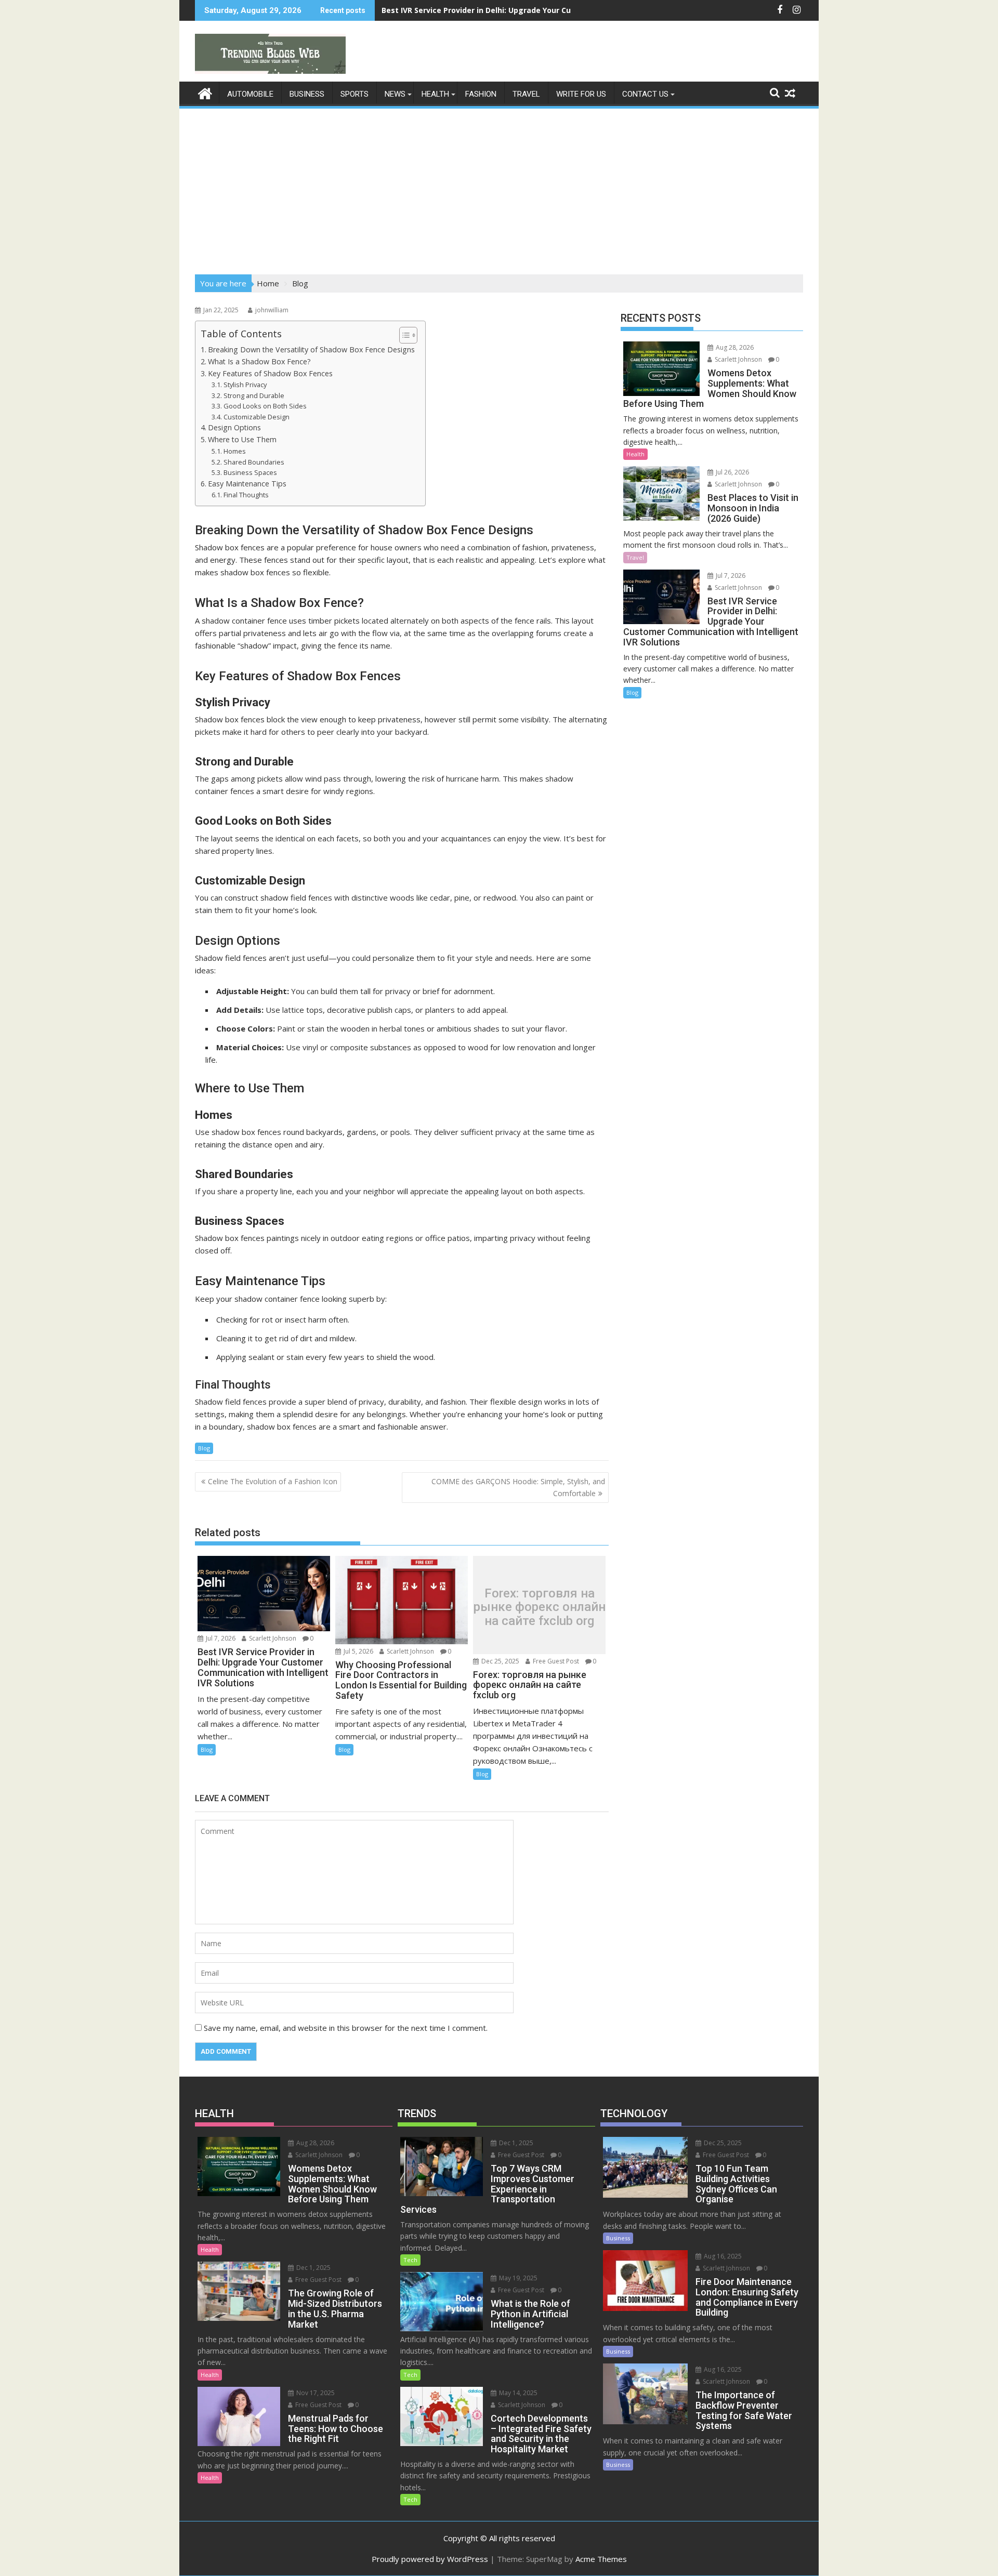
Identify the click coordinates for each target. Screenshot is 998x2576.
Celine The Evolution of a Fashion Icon (273, 1481)
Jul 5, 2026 (358, 1651)
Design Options (234, 427)
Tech (410, 2260)
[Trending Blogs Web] (205, 92)
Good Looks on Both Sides (265, 406)
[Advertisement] (499, 188)
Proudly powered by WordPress (430, 2559)
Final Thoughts (246, 495)
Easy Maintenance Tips (247, 484)
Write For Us (581, 94)
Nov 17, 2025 (315, 2393)
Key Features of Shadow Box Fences (270, 373)
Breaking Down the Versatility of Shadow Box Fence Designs (311, 349)
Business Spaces (250, 472)
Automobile (250, 94)
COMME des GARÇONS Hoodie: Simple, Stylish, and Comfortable (518, 1487)
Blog (204, 1448)
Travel (526, 94)
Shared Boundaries (254, 462)
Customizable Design (257, 417)
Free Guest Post (555, 1661)
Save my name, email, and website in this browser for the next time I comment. (346, 2028)
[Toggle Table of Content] (403, 335)
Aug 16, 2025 (722, 2256)
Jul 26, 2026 (732, 472)
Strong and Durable (254, 395)
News (395, 94)
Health (435, 94)
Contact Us (645, 94)
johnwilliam (272, 310)
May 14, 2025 (517, 2393)
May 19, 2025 (517, 2278)
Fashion (481, 94)
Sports (354, 94)
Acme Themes (601, 2559)
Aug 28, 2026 (734, 347)
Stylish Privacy (245, 385)
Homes (235, 451)
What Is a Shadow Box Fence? (259, 361)
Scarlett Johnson (272, 1638)
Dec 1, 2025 (313, 2268)
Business (307, 94)
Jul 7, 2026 (220, 1638)
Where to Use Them (242, 439)
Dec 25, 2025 (500, 1661)
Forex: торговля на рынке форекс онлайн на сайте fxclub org (540, 1607)
